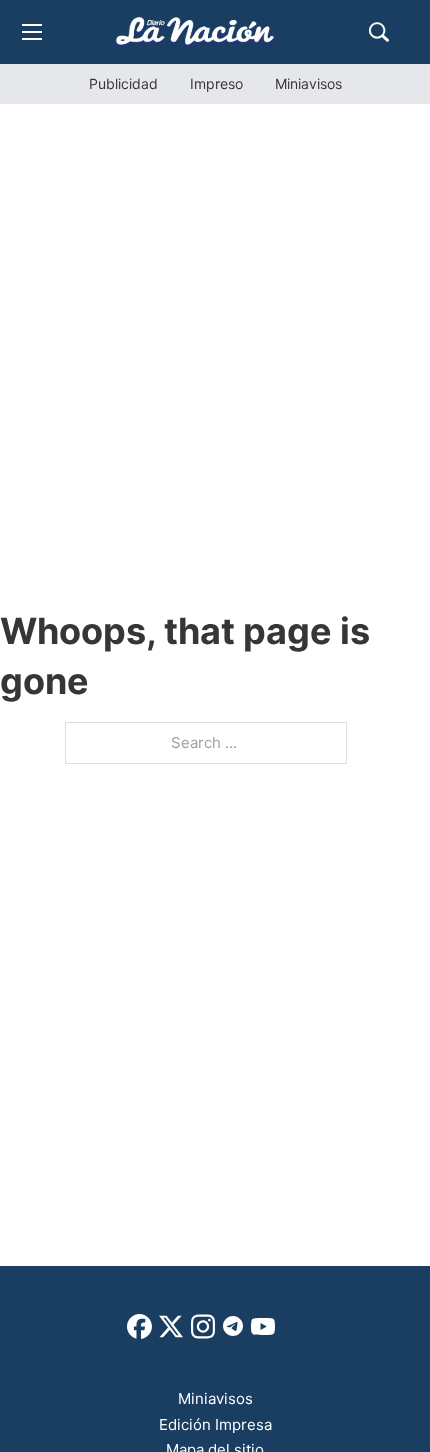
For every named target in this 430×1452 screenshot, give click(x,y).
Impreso (216, 83)
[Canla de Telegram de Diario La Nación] (233, 1331)
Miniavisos (308, 83)
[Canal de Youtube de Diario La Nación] (263, 1333)
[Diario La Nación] (195, 31)
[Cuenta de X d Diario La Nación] (171, 1333)
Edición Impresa (215, 1424)
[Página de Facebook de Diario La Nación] (139, 1333)
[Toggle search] (379, 32)
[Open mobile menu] (32, 32)
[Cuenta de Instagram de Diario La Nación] (203, 1333)
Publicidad (123, 83)
